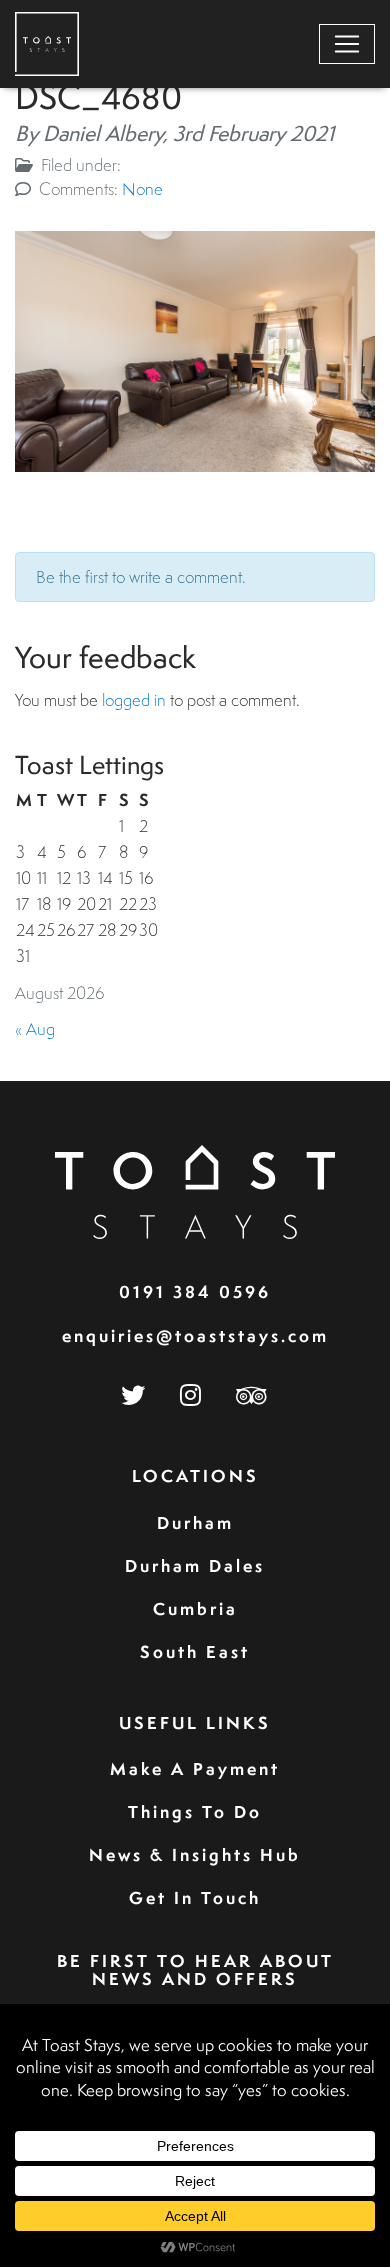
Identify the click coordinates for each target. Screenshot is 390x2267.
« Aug (35, 1028)
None (142, 188)
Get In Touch (195, 1897)
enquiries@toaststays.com (195, 1335)
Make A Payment (195, 1768)
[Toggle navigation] (347, 44)
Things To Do (195, 1811)
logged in (134, 699)
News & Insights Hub (195, 1854)
